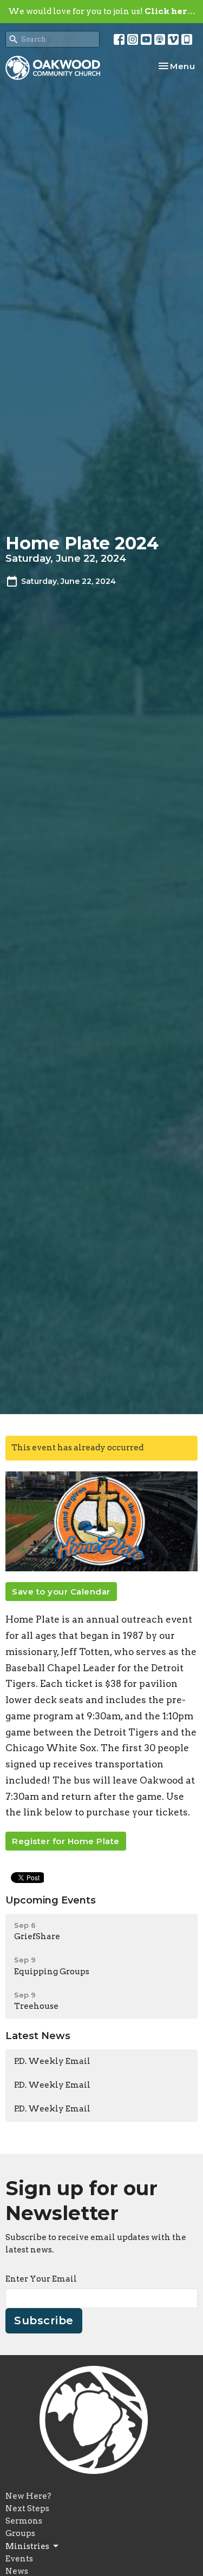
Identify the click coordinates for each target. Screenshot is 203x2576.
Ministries (27, 2546)
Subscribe (44, 2321)
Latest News (38, 2036)
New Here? (28, 2496)
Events (19, 2559)
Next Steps (27, 2508)
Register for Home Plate (66, 1841)
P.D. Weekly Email (52, 2061)
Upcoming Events (51, 1900)
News (17, 2571)
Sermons (24, 2521)
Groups (20, 2533)
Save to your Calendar (61, 1592)
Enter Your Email (41, 2279)
